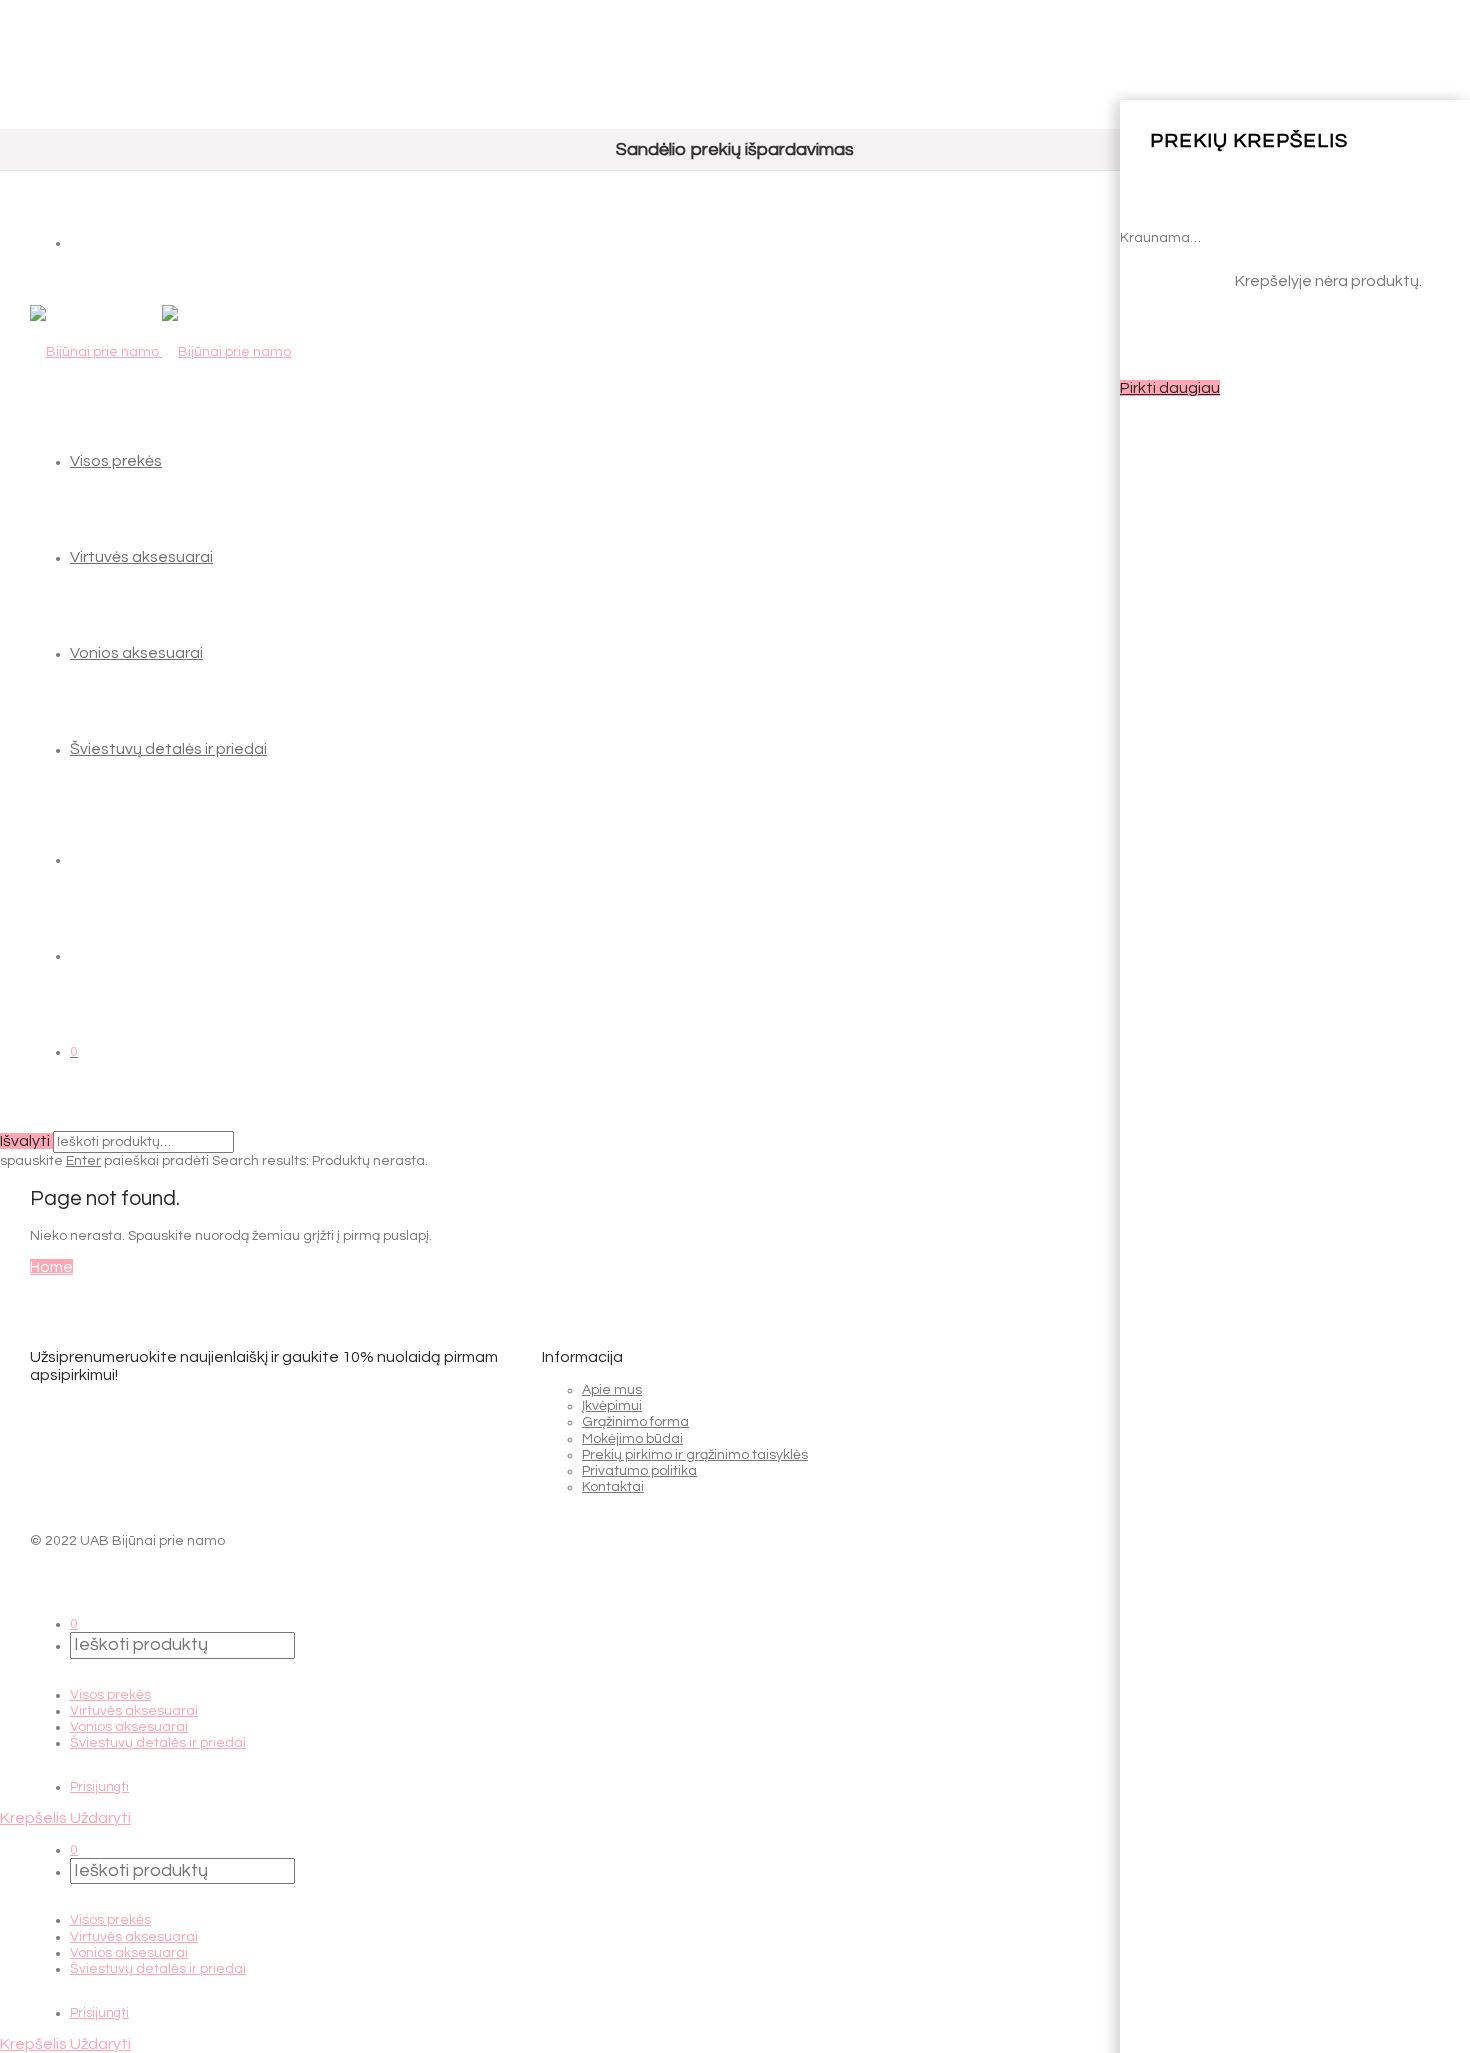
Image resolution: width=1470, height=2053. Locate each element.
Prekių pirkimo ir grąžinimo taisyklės (695, 1455)
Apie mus (612, 1390)
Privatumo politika (639, 1471)
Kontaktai (613, 1487)
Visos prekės (116, 461)
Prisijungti (99, 1787)
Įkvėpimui (612, 1406)
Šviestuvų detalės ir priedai (168, 749)
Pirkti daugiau (1170, 388)
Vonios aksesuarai (136, 653)
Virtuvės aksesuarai (141, 557)
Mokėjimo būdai (632, 1439)
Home (51, 1267)
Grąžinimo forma (635, 1422)
